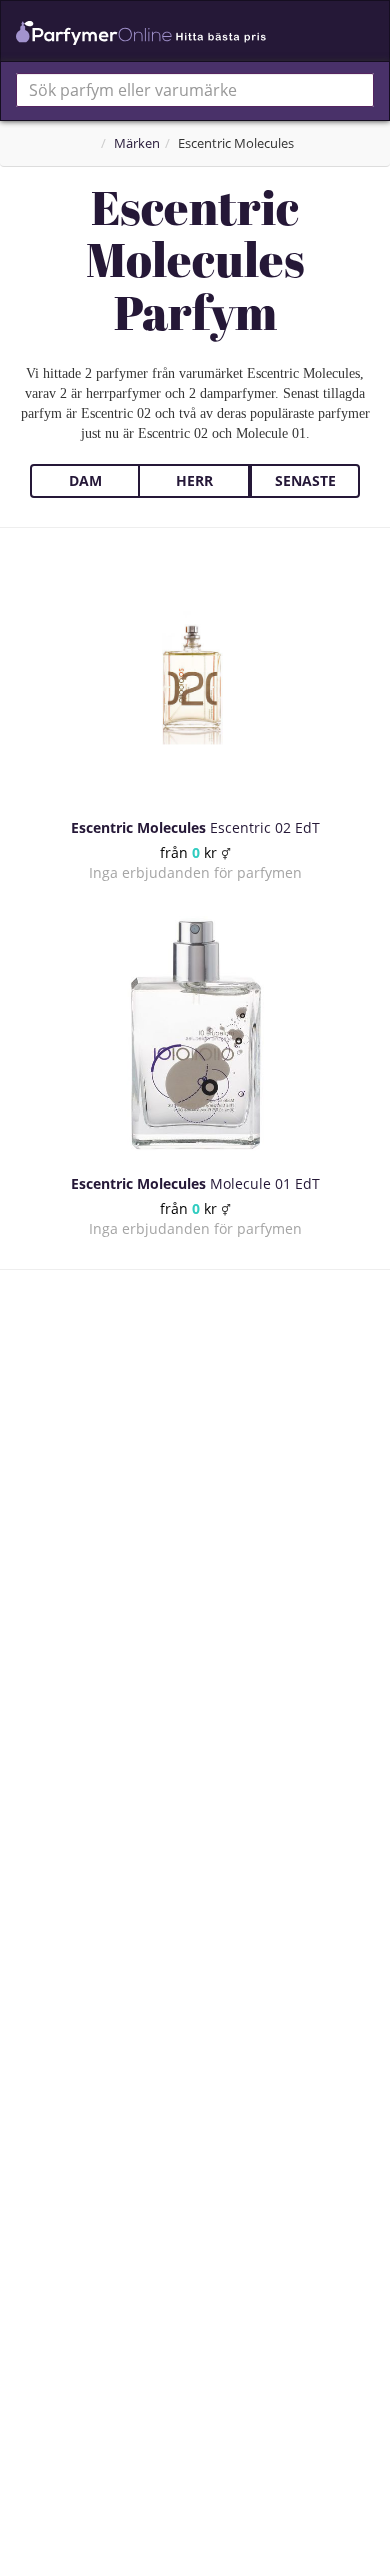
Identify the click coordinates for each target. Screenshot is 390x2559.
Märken (137, 143)
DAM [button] (85, 480)
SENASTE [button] (305, 480)
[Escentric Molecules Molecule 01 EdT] (195, 1034)
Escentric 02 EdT (195, 827)
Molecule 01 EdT (195, 1183)
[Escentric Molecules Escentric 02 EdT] (195, 678)
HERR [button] (194, 480)
